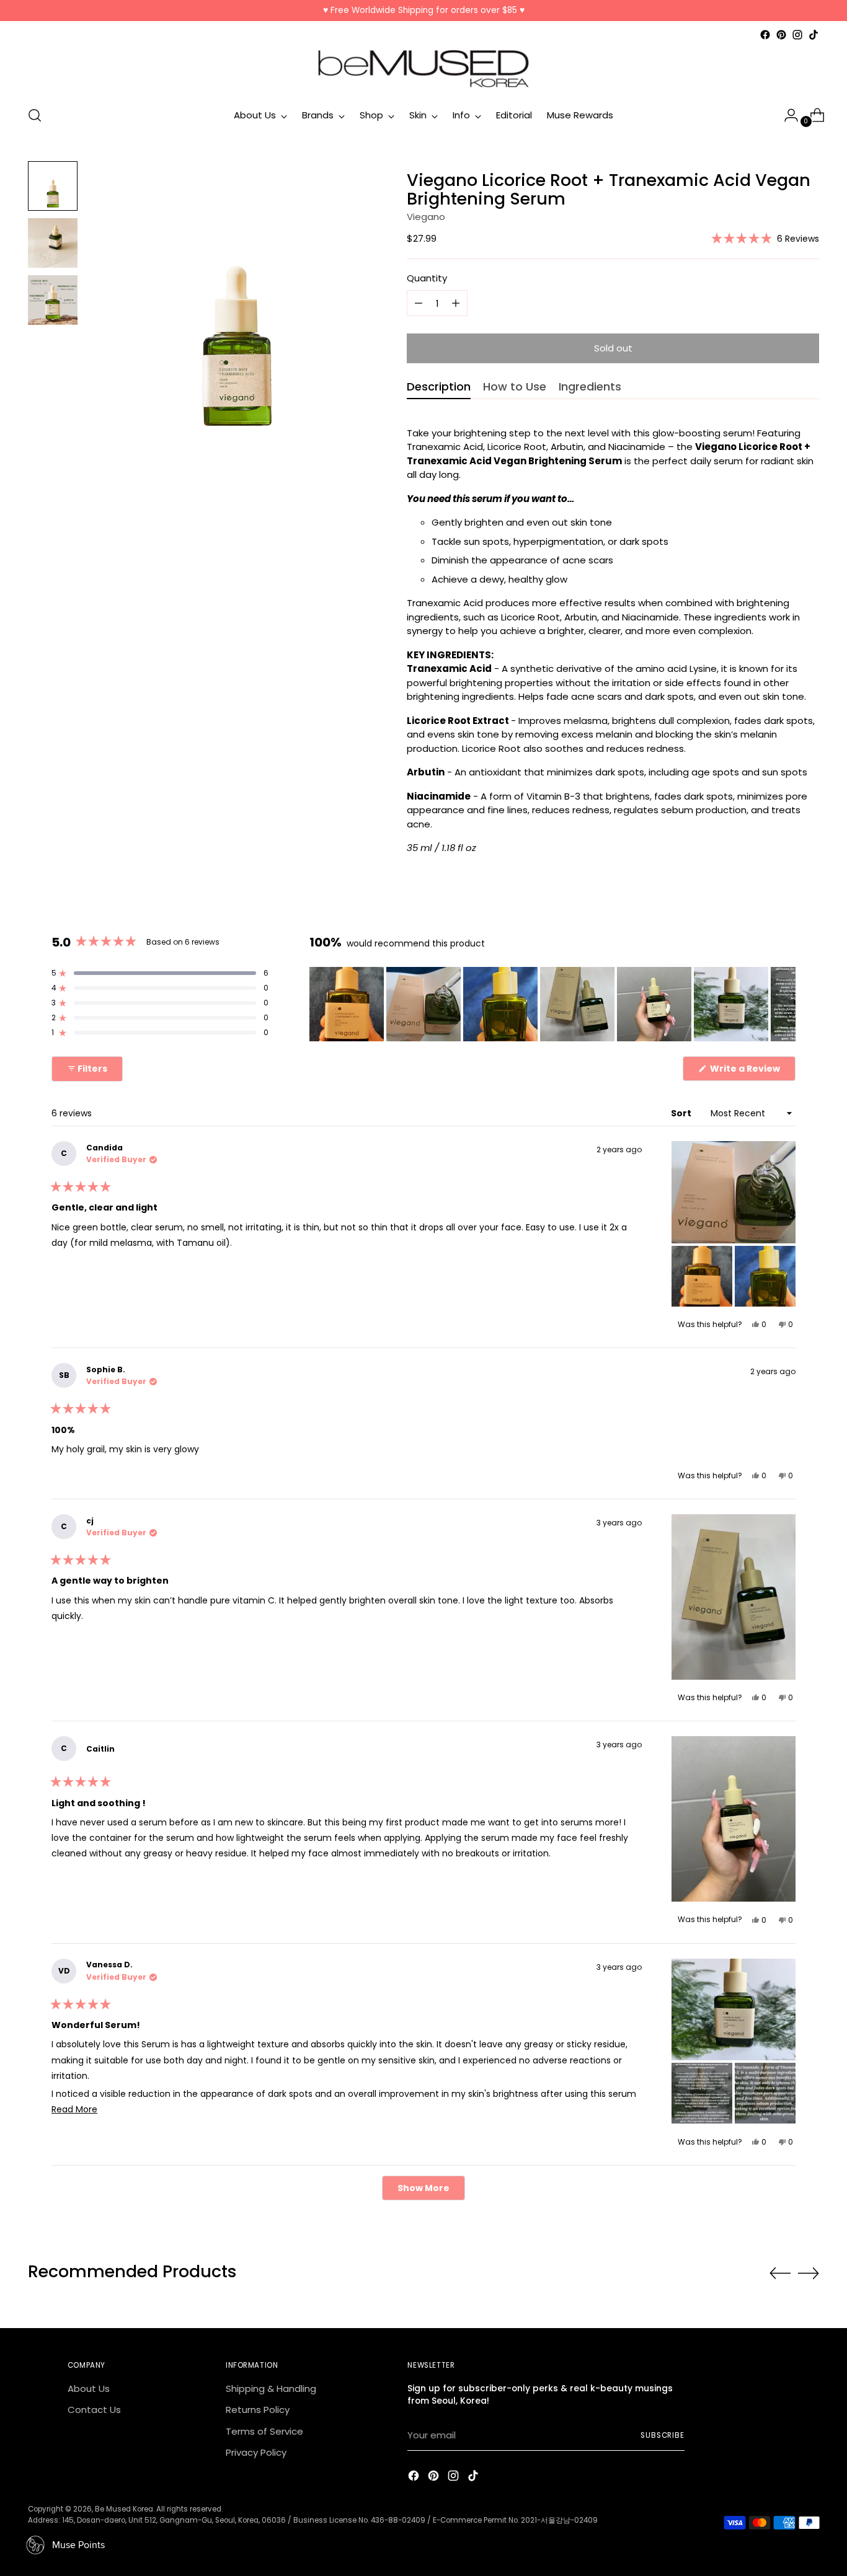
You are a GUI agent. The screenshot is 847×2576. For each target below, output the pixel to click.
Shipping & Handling (271, 2389)
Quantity (427, 278)
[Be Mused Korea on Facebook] (765, 35)
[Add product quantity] (419, 303)
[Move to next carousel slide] (809, 2273)
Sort (682, 1113)
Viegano (426, 217)
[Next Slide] (786, 1004)
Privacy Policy (256, 2452)
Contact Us (94, 2410)
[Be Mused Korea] (423, 69)
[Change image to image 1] (53, 186)
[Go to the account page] (786, 115)
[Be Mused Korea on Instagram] (797, 35)
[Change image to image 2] (53, 243)
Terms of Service (264, 2431)
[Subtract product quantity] (456, 303)
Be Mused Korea (124, 2509)
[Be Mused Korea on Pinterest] (781, 35)
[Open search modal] (35, 115)
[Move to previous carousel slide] (780, 2274)
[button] (765, 238)
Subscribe (663, 2435)
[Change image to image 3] (53, 300)
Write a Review (752, 1071)
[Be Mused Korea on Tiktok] (814, 35)
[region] (552, 1004)
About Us (89, 2389)
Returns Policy (258, 2410)
